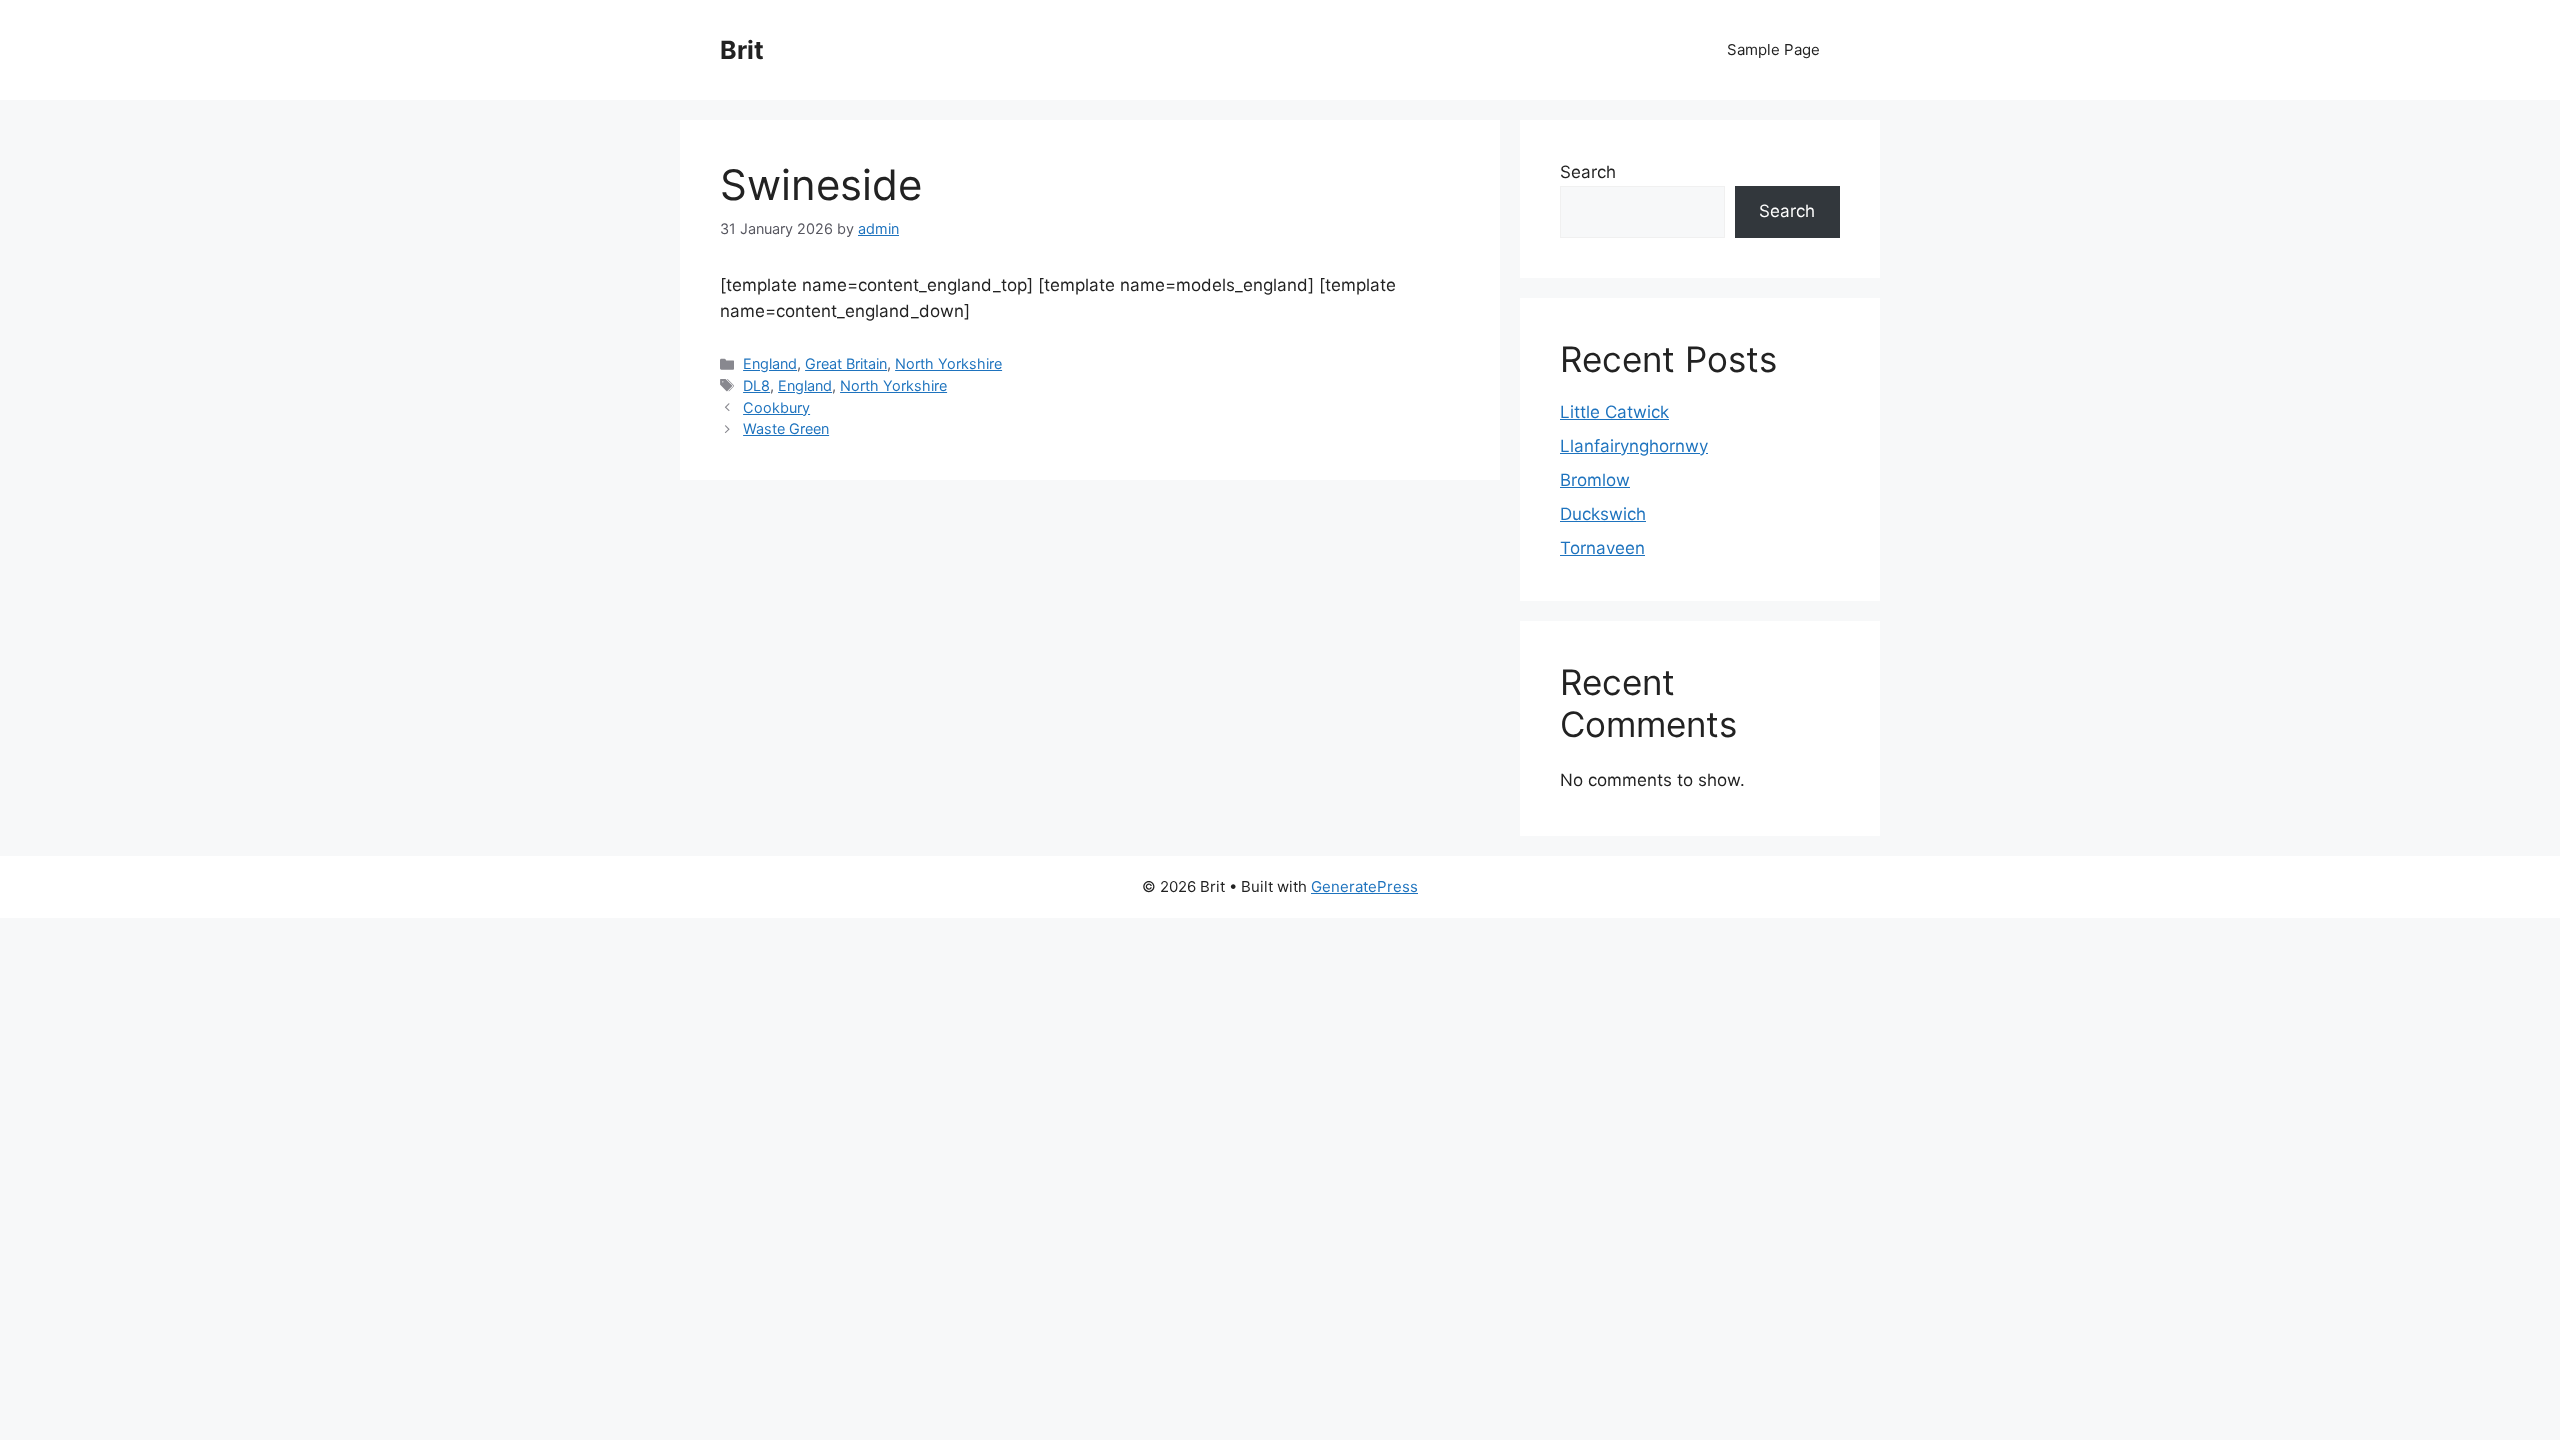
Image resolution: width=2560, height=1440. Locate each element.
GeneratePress (1364, 886)
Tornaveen (1602, 548)
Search (1588, 172)
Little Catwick (1614, 412)
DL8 (756, 385)
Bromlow (1595, 480)
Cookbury (776, 407)
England (770, 363)
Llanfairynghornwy (1634, 446)
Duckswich (1603, 514)
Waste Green (786, 428)
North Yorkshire (948, 363)
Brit (742, 50)
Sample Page (1773, 49)
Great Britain (846, 363)
